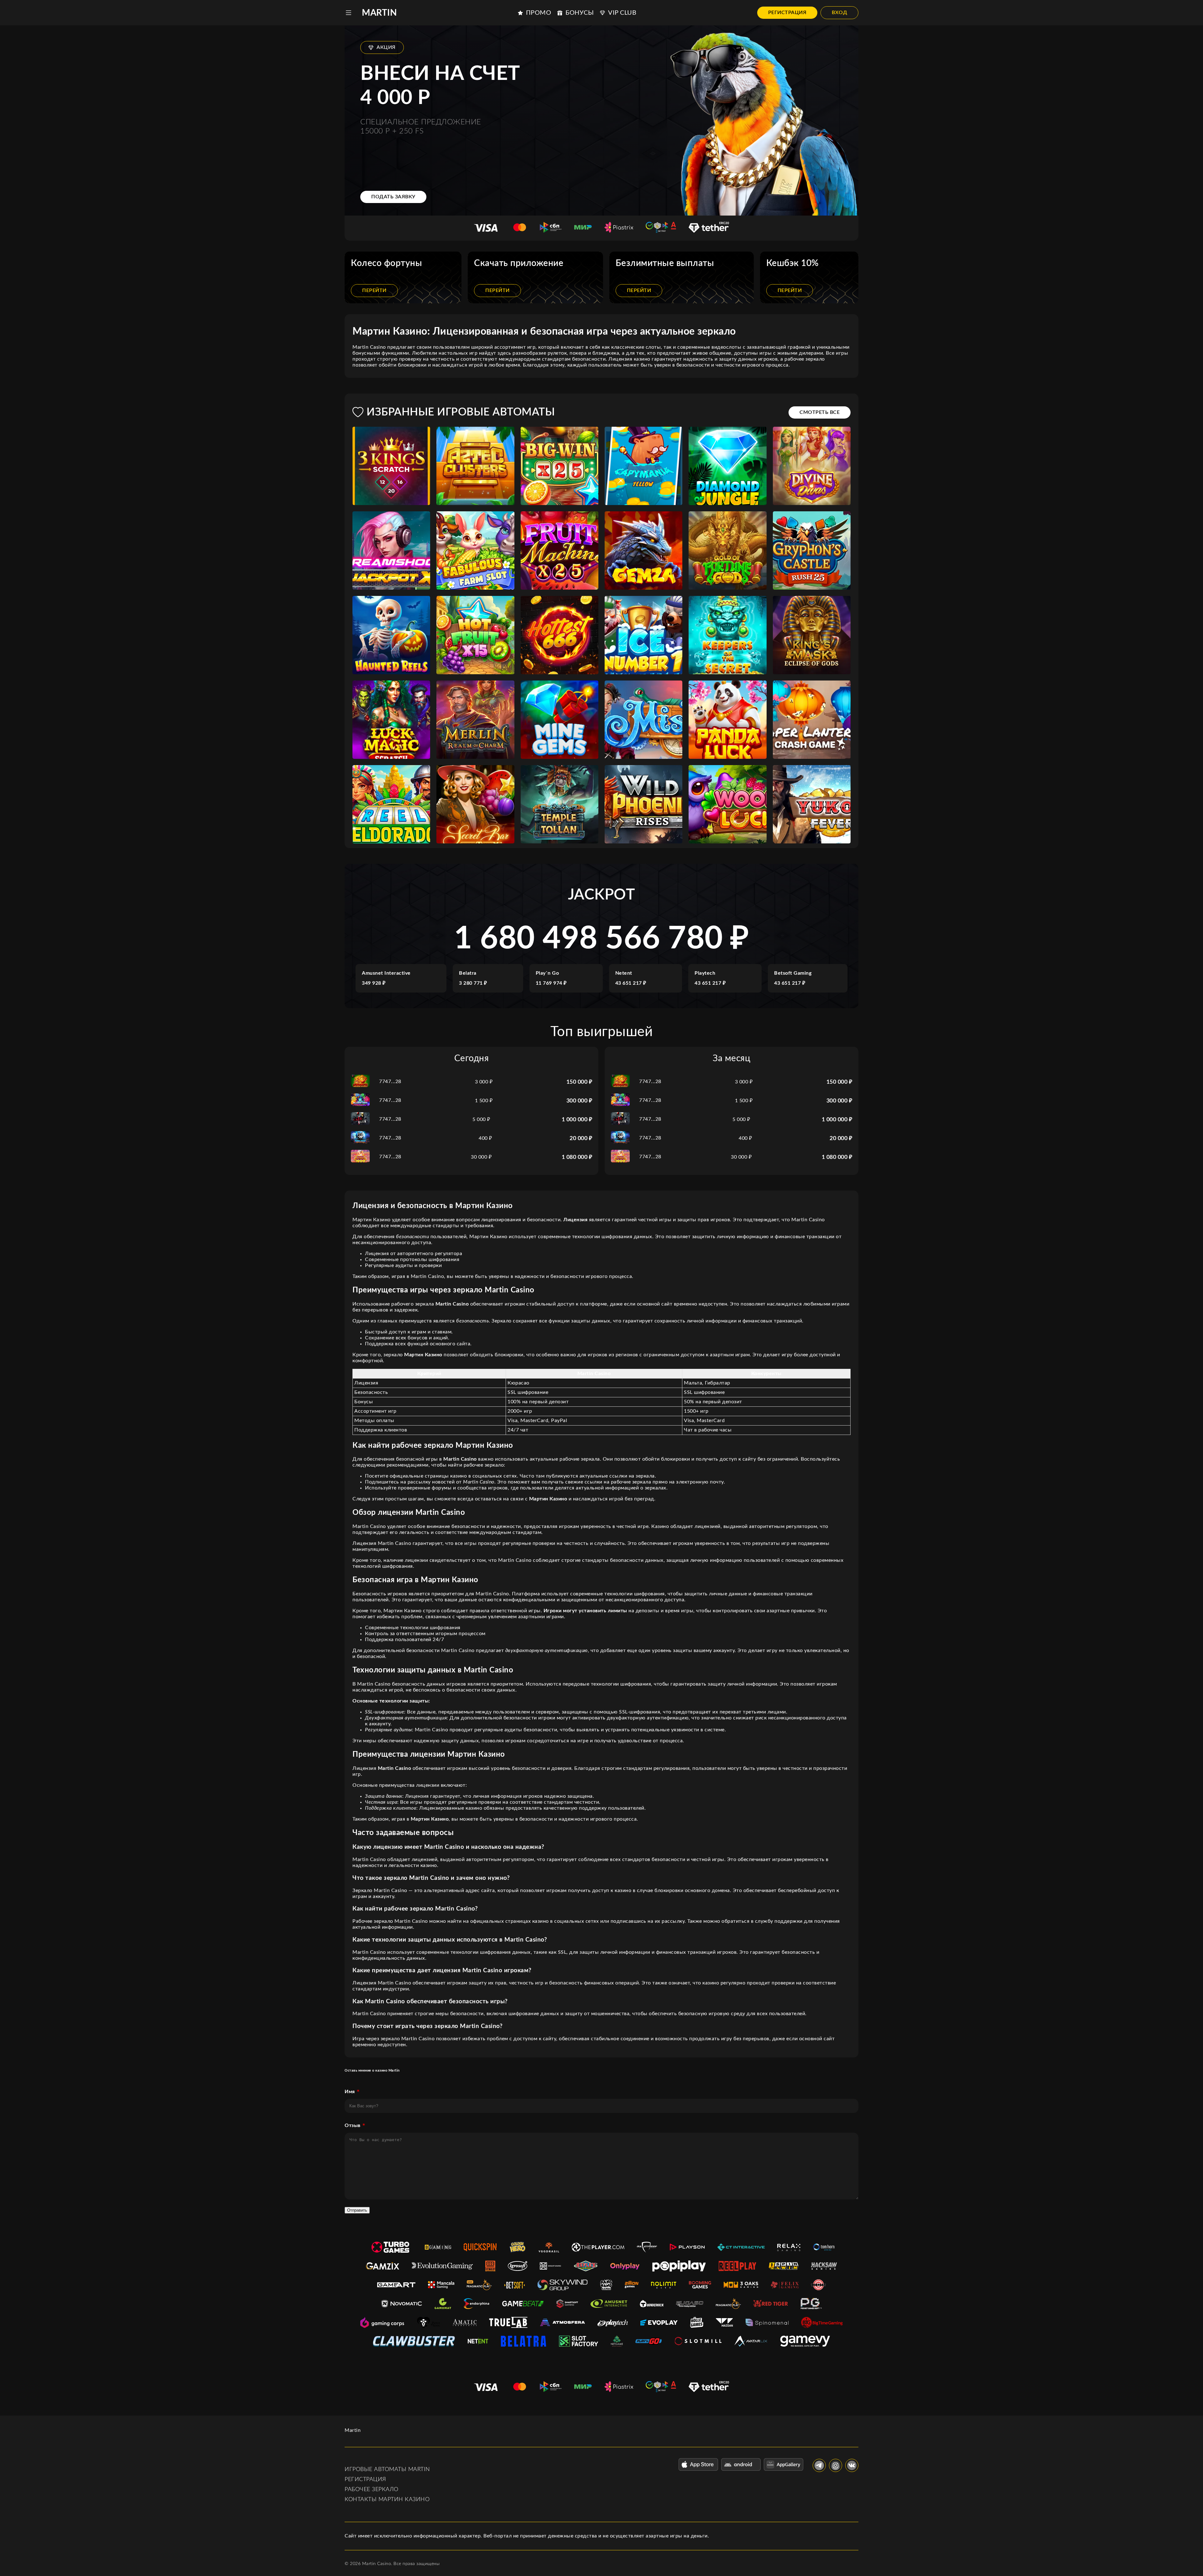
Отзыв (353, 2125)
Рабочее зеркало (372, 2490)
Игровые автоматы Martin (387, 2469)
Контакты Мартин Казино (387, 2500)
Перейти (374, 290)
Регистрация (787, 13)
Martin (379, 13)
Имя (350, 2092)
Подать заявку (393, 197)
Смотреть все (820, 412)
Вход (839, 13)
